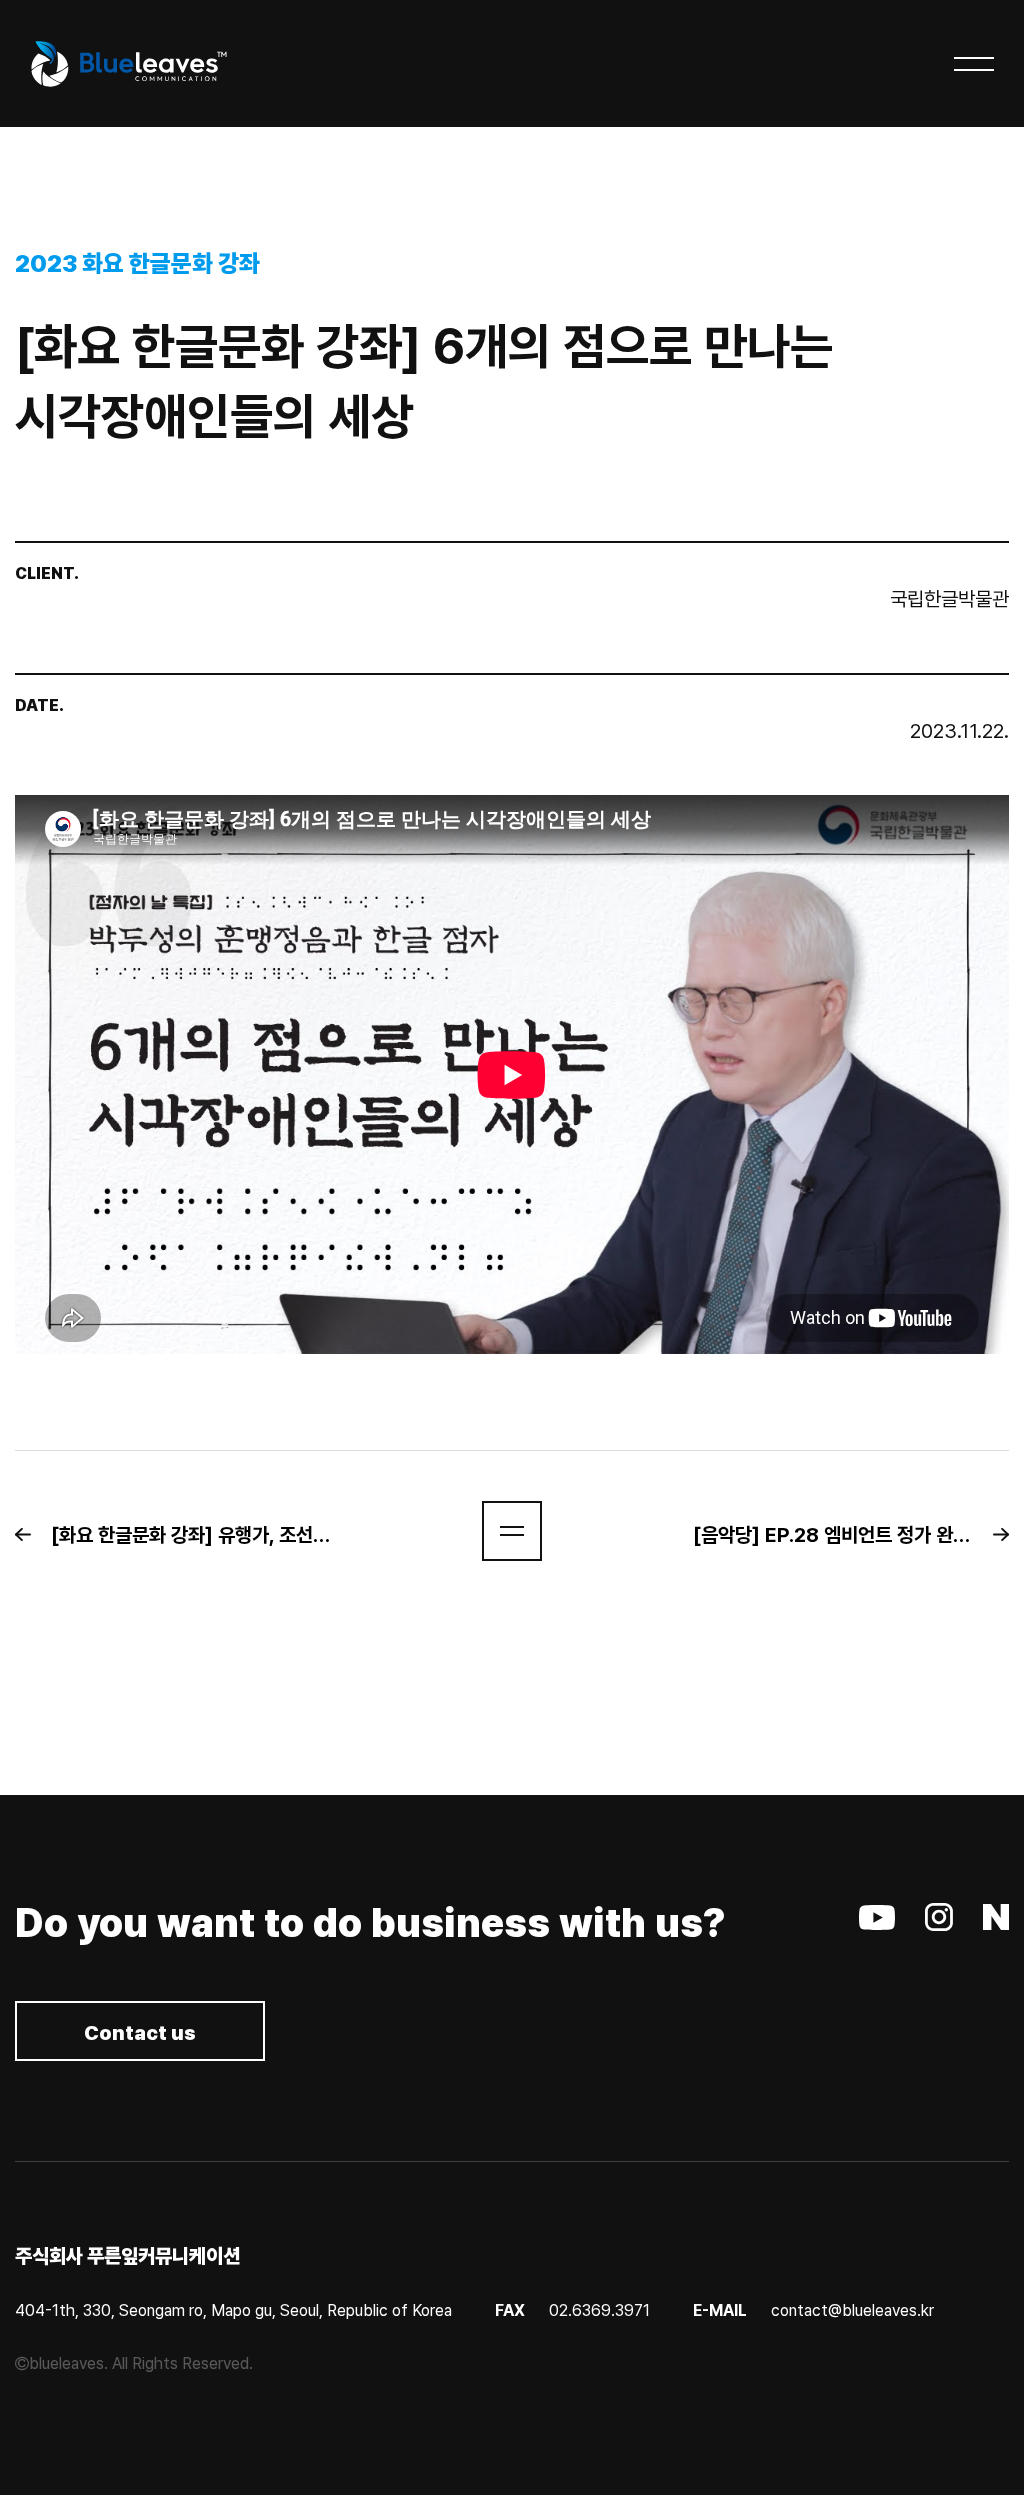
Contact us (140, 2033)
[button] (183, 1535)
